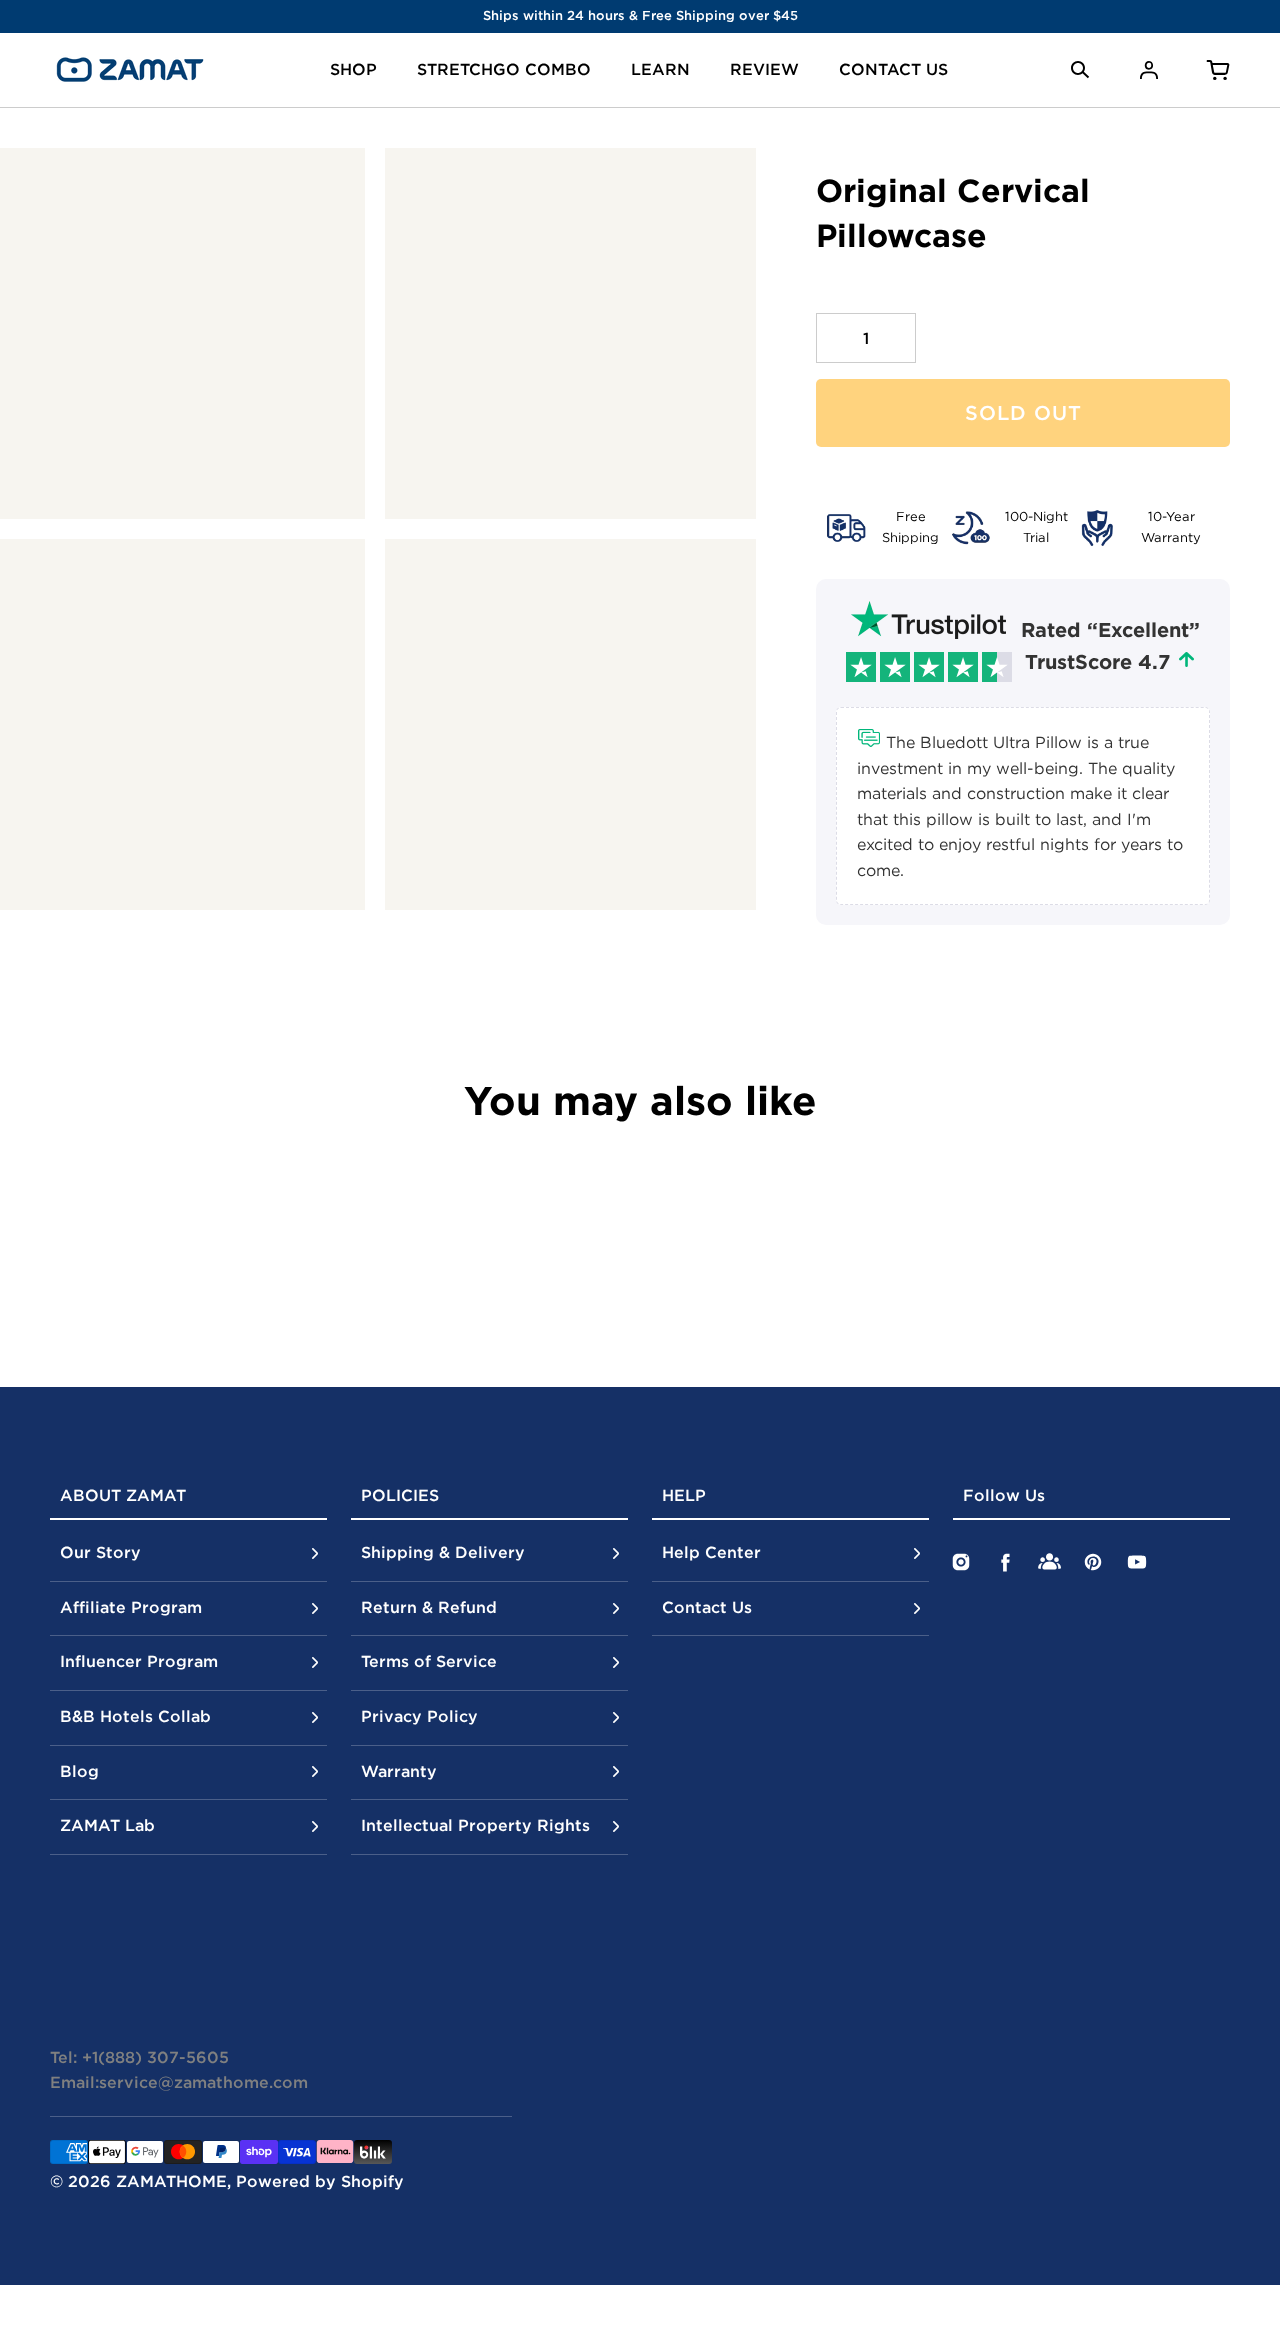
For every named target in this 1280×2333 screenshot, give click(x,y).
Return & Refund (429, 1607)
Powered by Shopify (320, 2181)
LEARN (660, 69)
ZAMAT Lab (107, 1825)
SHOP (353, 69)
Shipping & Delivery (443, 1552)
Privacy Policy (419, 1716)
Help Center (711, 1552)
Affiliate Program (131, 1607)
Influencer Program (139, 1661)
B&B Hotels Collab (135, 1716)
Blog (79, 1771)
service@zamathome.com (203, 2082)
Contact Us (707, 1607)
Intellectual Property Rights (475, 1825)
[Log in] (1149, 70)
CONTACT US (893, 69)
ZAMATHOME (171, 2181)
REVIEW (764, 69)
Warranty (399, 1771)
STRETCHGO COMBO (504, 69)
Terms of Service (429, 1661)
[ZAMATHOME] (130, 70)
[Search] (1080, 70)
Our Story (100, 1552)
